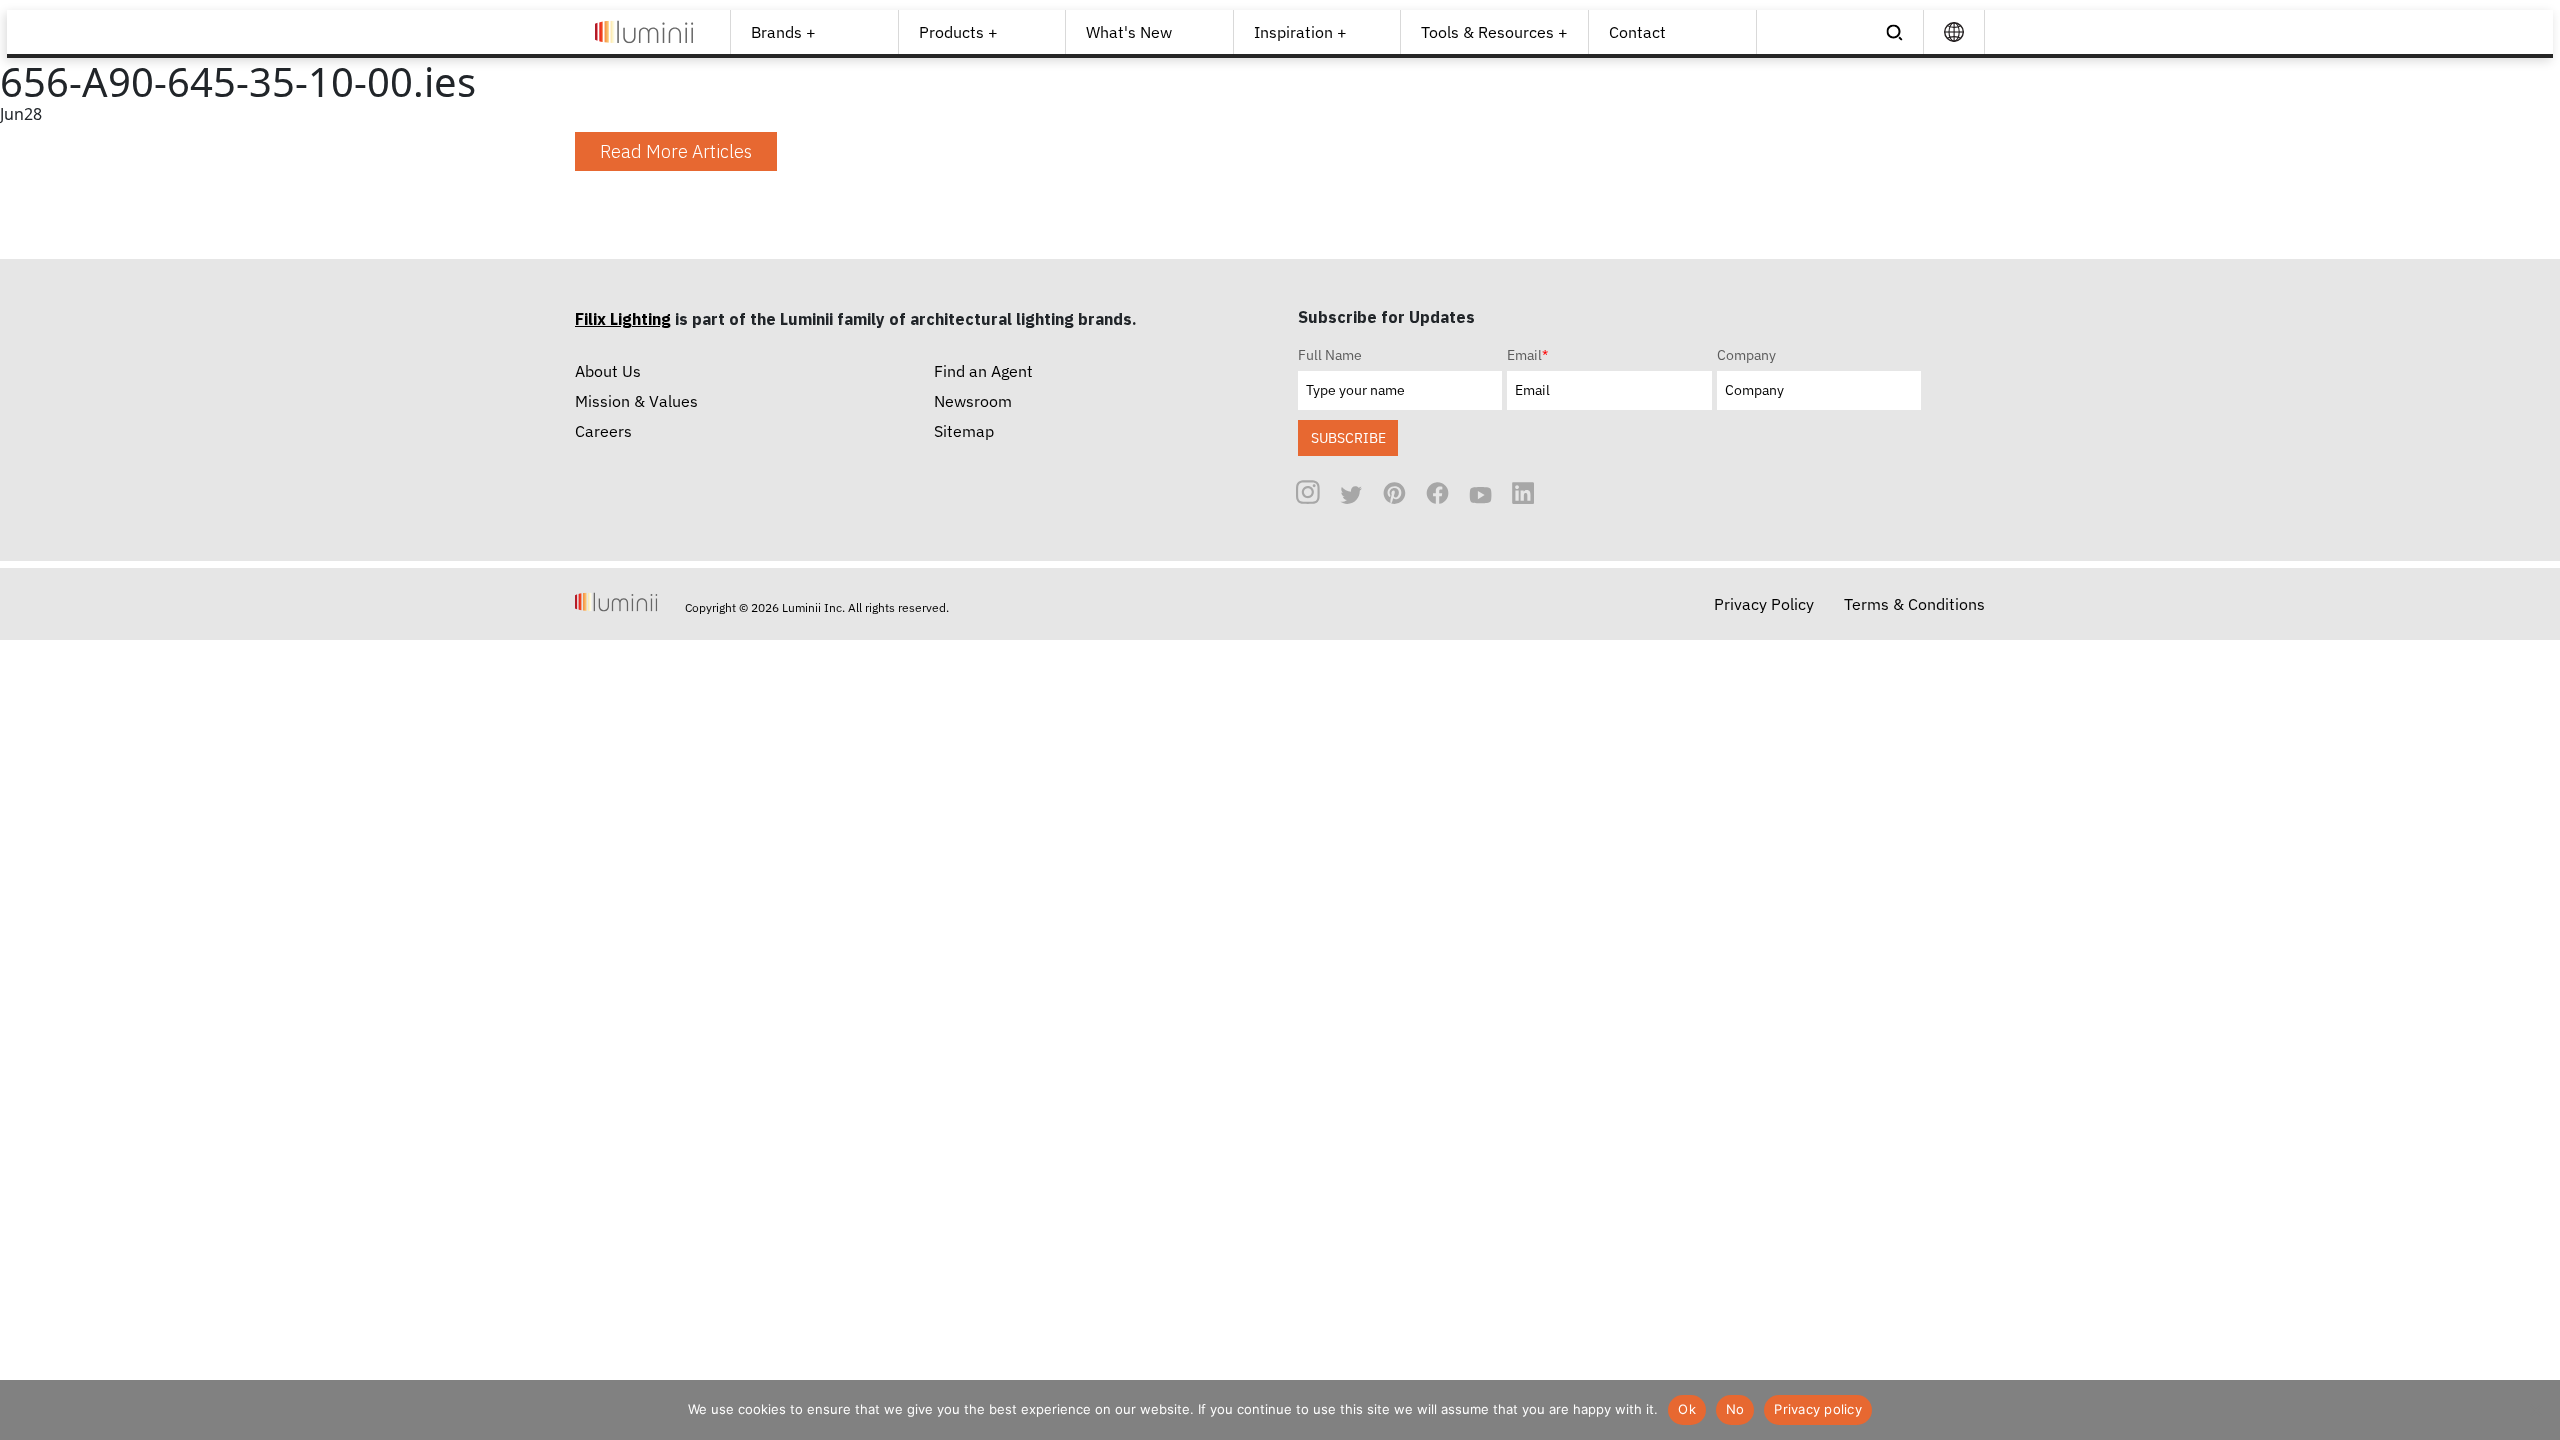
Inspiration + (1300, 32)
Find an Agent (983, 371)
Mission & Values (636, 401)
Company (1746, 355)
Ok (1687, 1409)
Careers (603, 431)
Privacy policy (1818, 1409)
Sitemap (964, 431)
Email (1527, 355)
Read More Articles (676, 151)
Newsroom (973, 401)
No (1735, 1409)
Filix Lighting (623, 319)
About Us (608, 371)
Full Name (1330, 355)
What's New (1129, 32)
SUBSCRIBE (1348, 437)
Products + (958, 32)
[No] (2535, 1410)
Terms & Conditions (1914, 604)
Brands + (783, 32)
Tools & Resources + (1494, 32)
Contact (1637, 32)
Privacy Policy (1764, 604)
